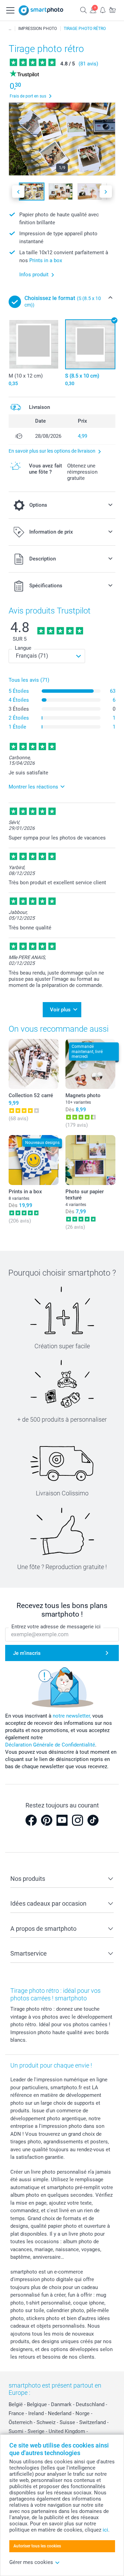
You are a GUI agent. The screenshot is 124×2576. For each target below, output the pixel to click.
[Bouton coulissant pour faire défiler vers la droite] (106, 192)
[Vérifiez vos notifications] (103, 10)
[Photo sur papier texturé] (90, 1160)
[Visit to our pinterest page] (46, 1820)
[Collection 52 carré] (34, 1064)
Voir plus (60, 1010)
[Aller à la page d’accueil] (41, 10)
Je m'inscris (27, 1653)
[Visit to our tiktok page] (93, 1820)
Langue (23, 648)
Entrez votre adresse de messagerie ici (56, 1627)
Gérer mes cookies (31, 2562)
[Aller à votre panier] (112, 10)
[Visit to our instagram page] (77, 1820)
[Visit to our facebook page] (31, 1820)
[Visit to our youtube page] (62, 1820)
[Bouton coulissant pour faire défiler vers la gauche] (18, 192)
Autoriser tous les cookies (37, 2546)
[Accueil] (10, 29)
